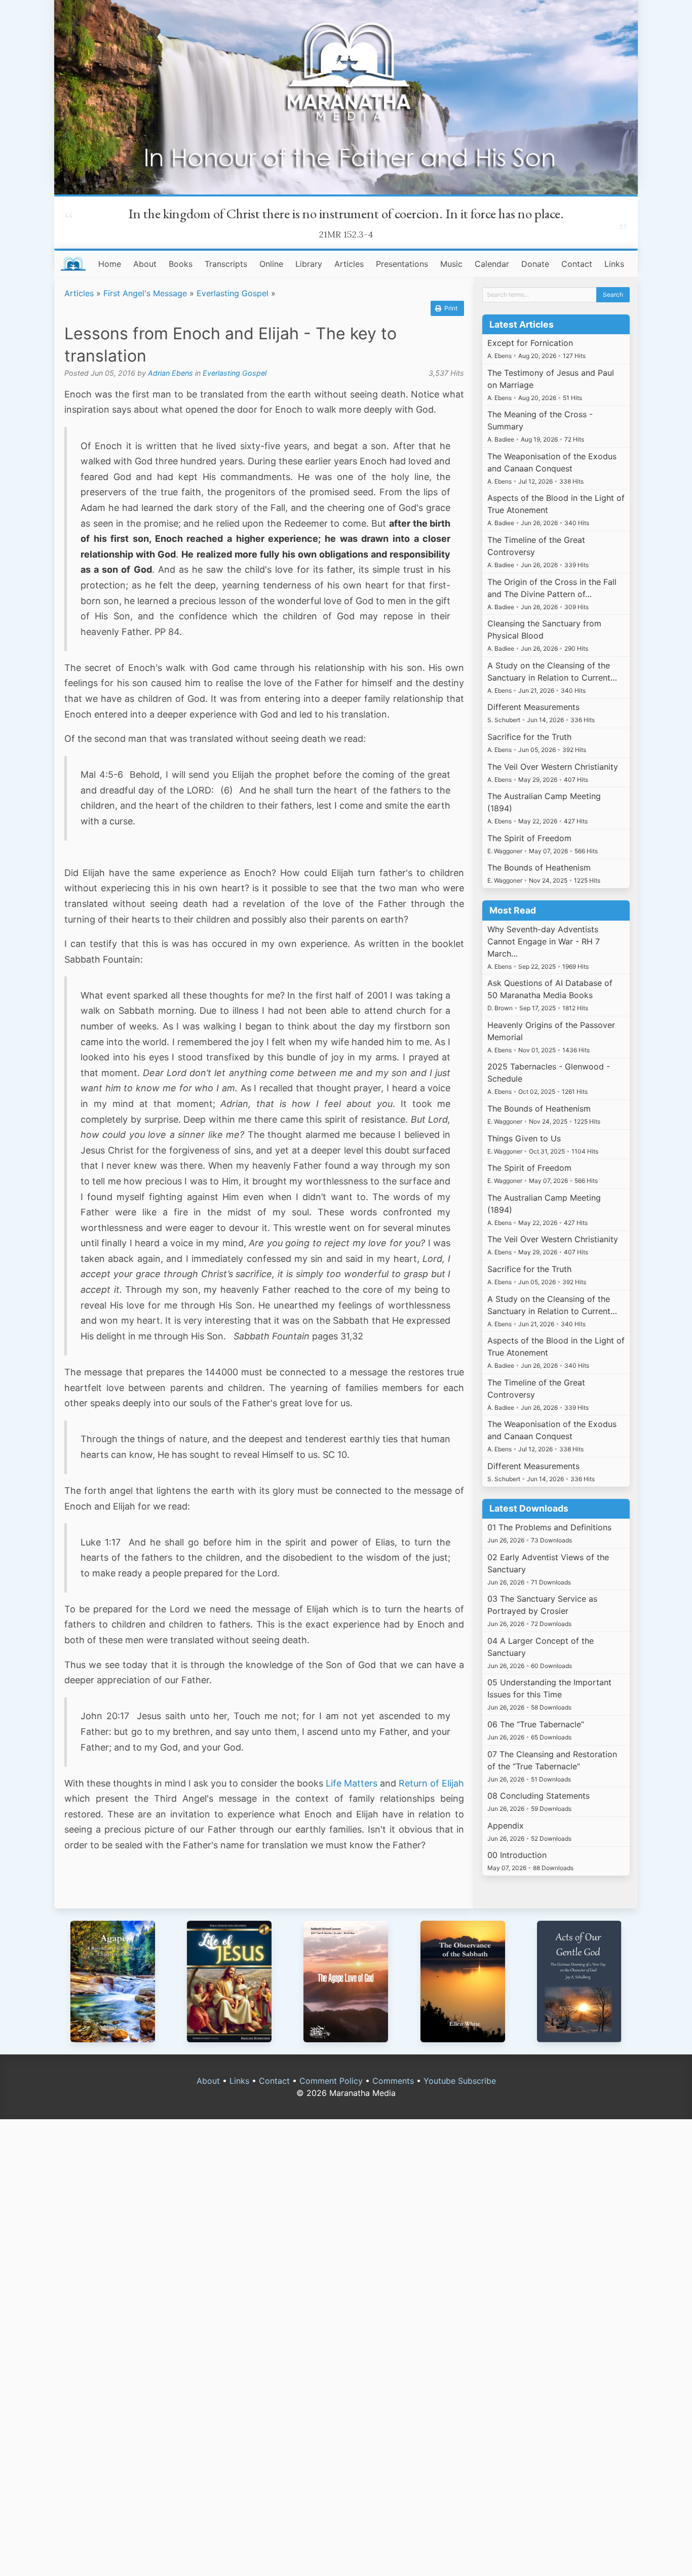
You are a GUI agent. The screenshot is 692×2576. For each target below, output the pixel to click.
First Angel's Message (145, 293)
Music (451, 264)
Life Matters (352, 1783)
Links (614, 264)
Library (309, 264)
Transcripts (226, 264)
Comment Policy (331, 2081)
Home (110, 264)
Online (271, 264)
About (145, 264)
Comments (393, 2081)
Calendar (492, 264)
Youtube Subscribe (460, 2081)
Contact (577, 264)
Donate (535, 264)
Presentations (402, 264)
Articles (349, 264)
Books (181, 264)
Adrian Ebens (170, 373)
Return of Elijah (431, 1783)
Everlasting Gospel (233, 293)
